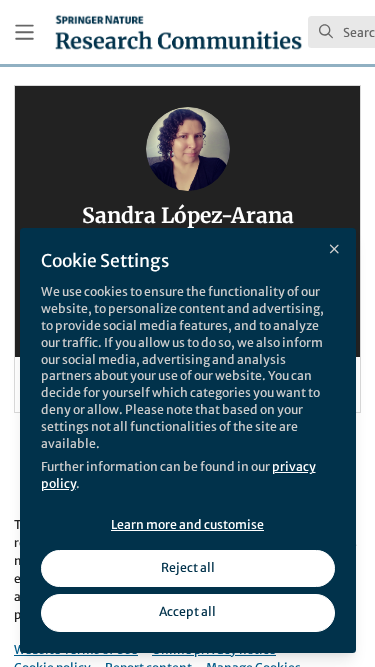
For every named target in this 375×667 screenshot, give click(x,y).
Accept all (187, 611)
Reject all (188, 567)
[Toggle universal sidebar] (24, 32)
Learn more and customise (187, 524)
